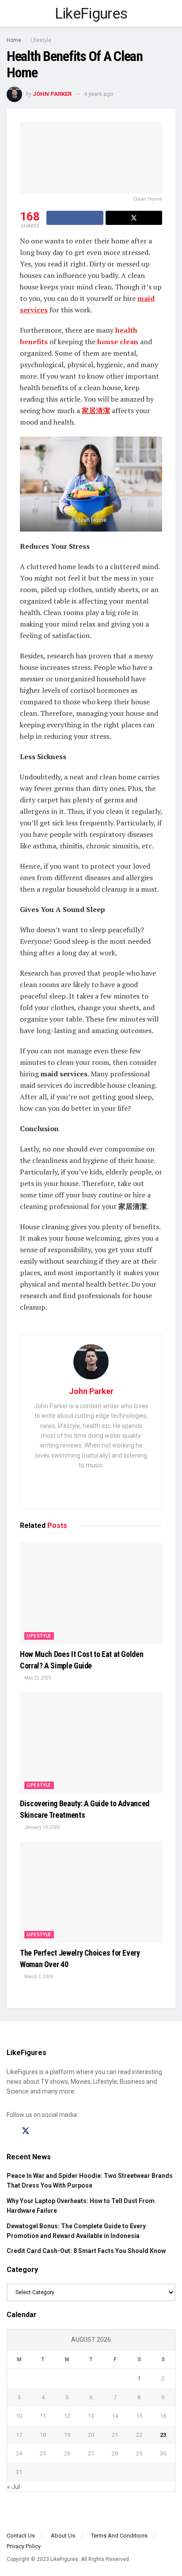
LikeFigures (91, 13)
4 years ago (99, 94)
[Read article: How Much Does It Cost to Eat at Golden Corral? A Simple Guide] (91, 1593)
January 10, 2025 (42, 1827)
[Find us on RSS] (57, 2131)
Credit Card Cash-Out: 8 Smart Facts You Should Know (86, 2251)
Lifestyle (41, 40)
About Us (63, 2536)
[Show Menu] (10, 13)
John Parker (52, 94)
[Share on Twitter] (134, 218)
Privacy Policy (24, 2546)
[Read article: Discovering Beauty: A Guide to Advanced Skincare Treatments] (91, 1743)
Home (14, 40)
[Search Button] (172, 13)
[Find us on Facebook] (10, 2131)
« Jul (13, 2487)
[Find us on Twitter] (26, 2131)
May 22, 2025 (38, 1678)
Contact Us (21, 2536)
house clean (118, 342)
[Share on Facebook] (75, 218)
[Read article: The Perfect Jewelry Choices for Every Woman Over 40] (91, 1892)
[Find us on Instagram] (42, 2131)
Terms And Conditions (119, 2536)
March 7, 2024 (38, 1977)
